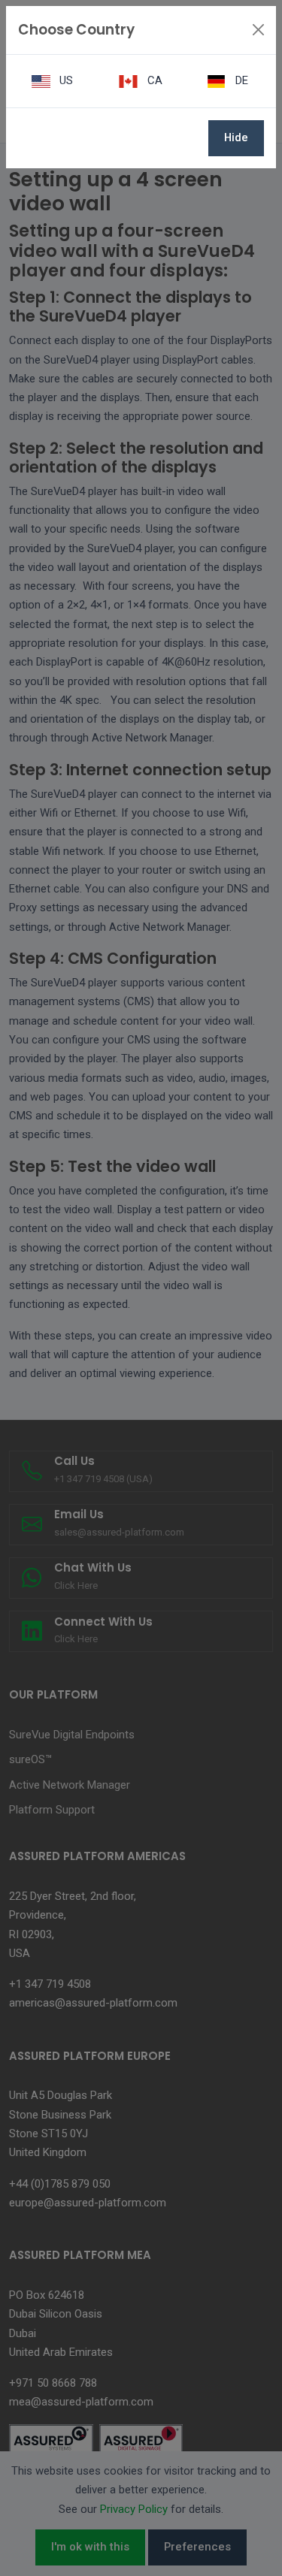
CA (153, 80)
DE (240, 80)
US (65, 80)
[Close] (258, 30)
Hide (236, 137)
